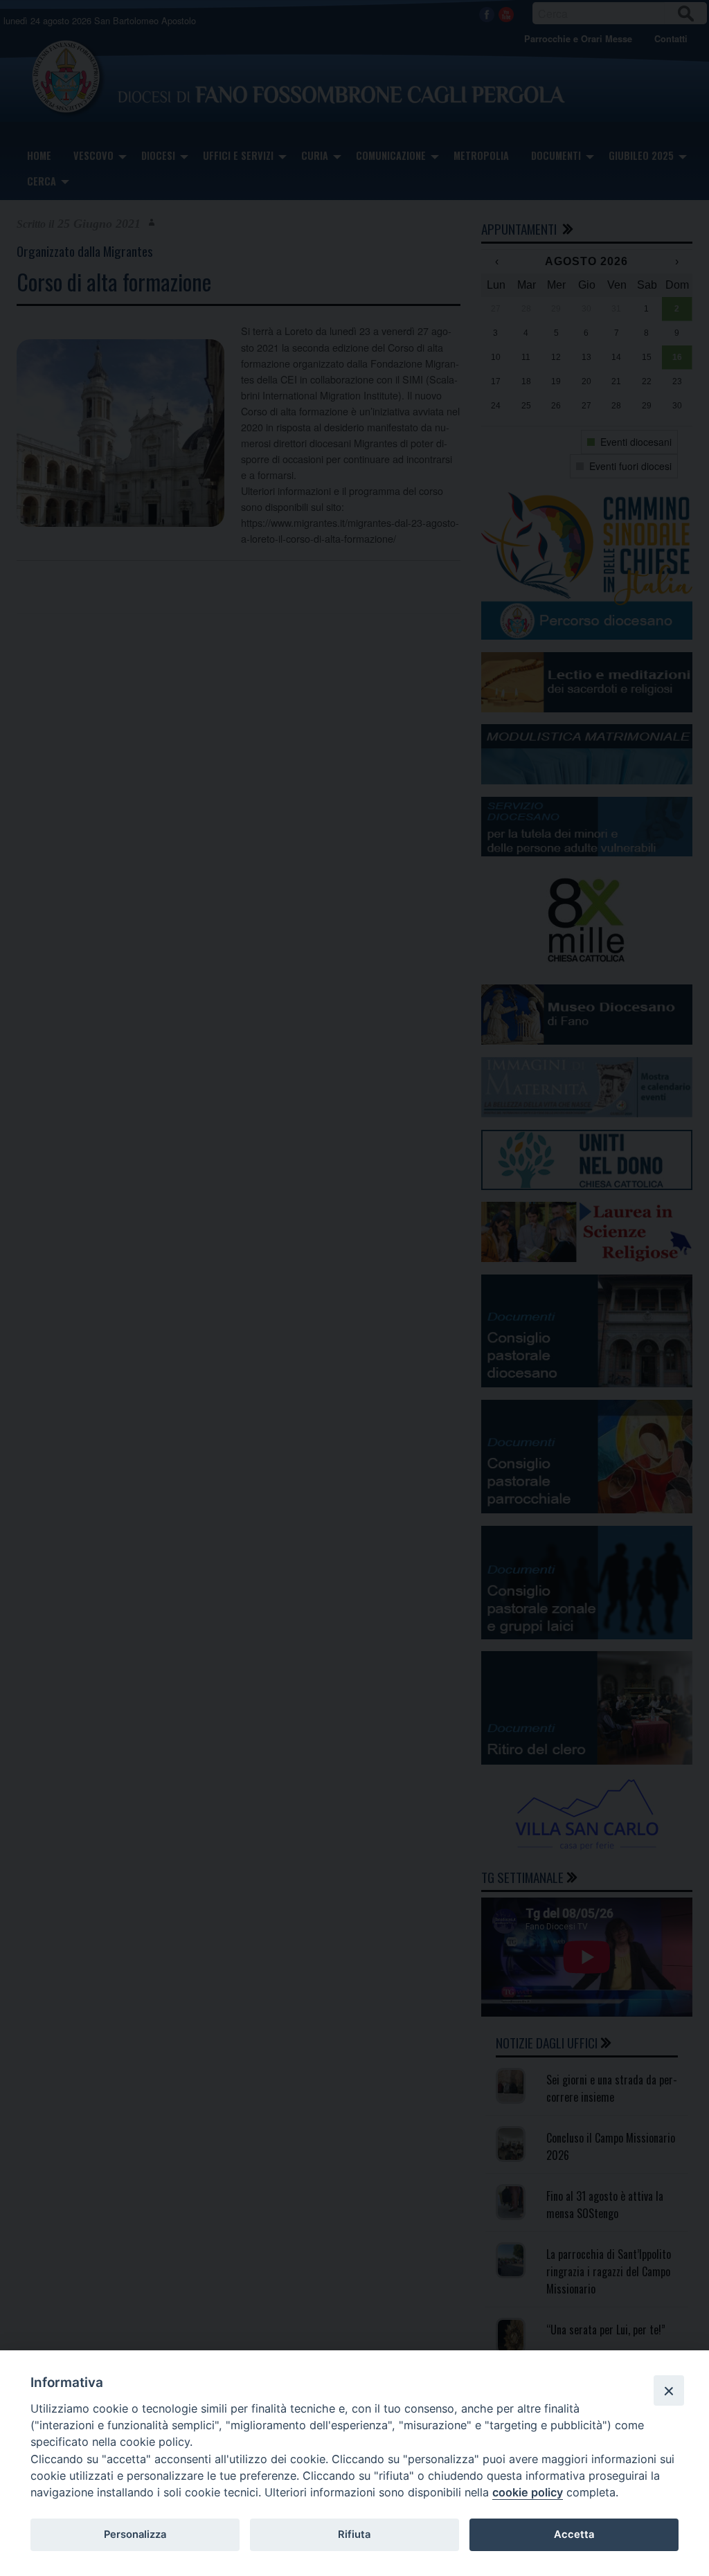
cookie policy (528, 2492)
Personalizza (135, 2534)
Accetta (574, 2534)
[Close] (669, 2390)
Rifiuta (354, 2534)
